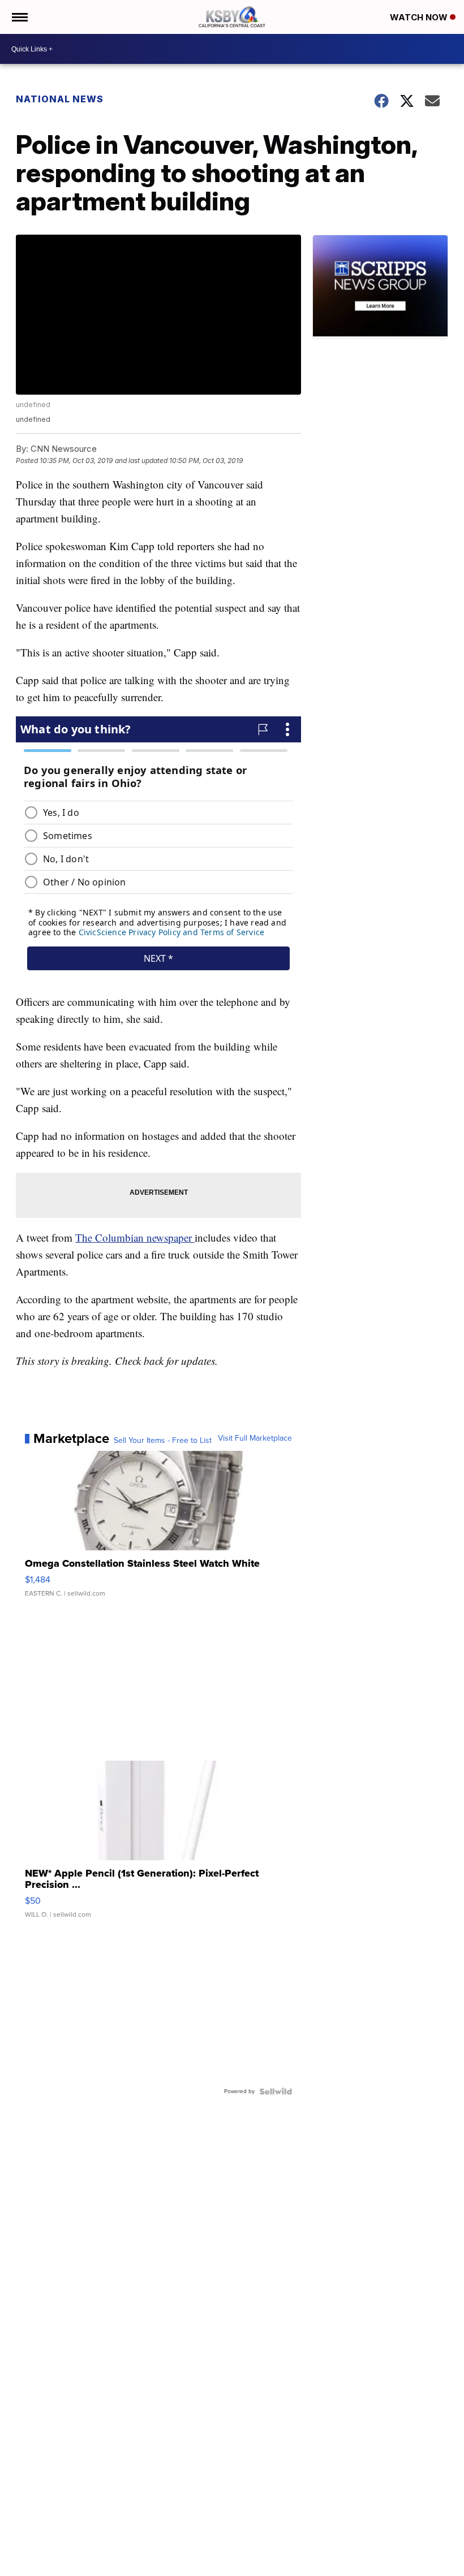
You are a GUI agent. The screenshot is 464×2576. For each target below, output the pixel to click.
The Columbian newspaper (135, 1237)
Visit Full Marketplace (255, 1438)
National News (60, 99)
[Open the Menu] (19, 17)
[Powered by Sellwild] (276, 2091)
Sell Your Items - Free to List (163, 1441)
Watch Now (420, 17)
